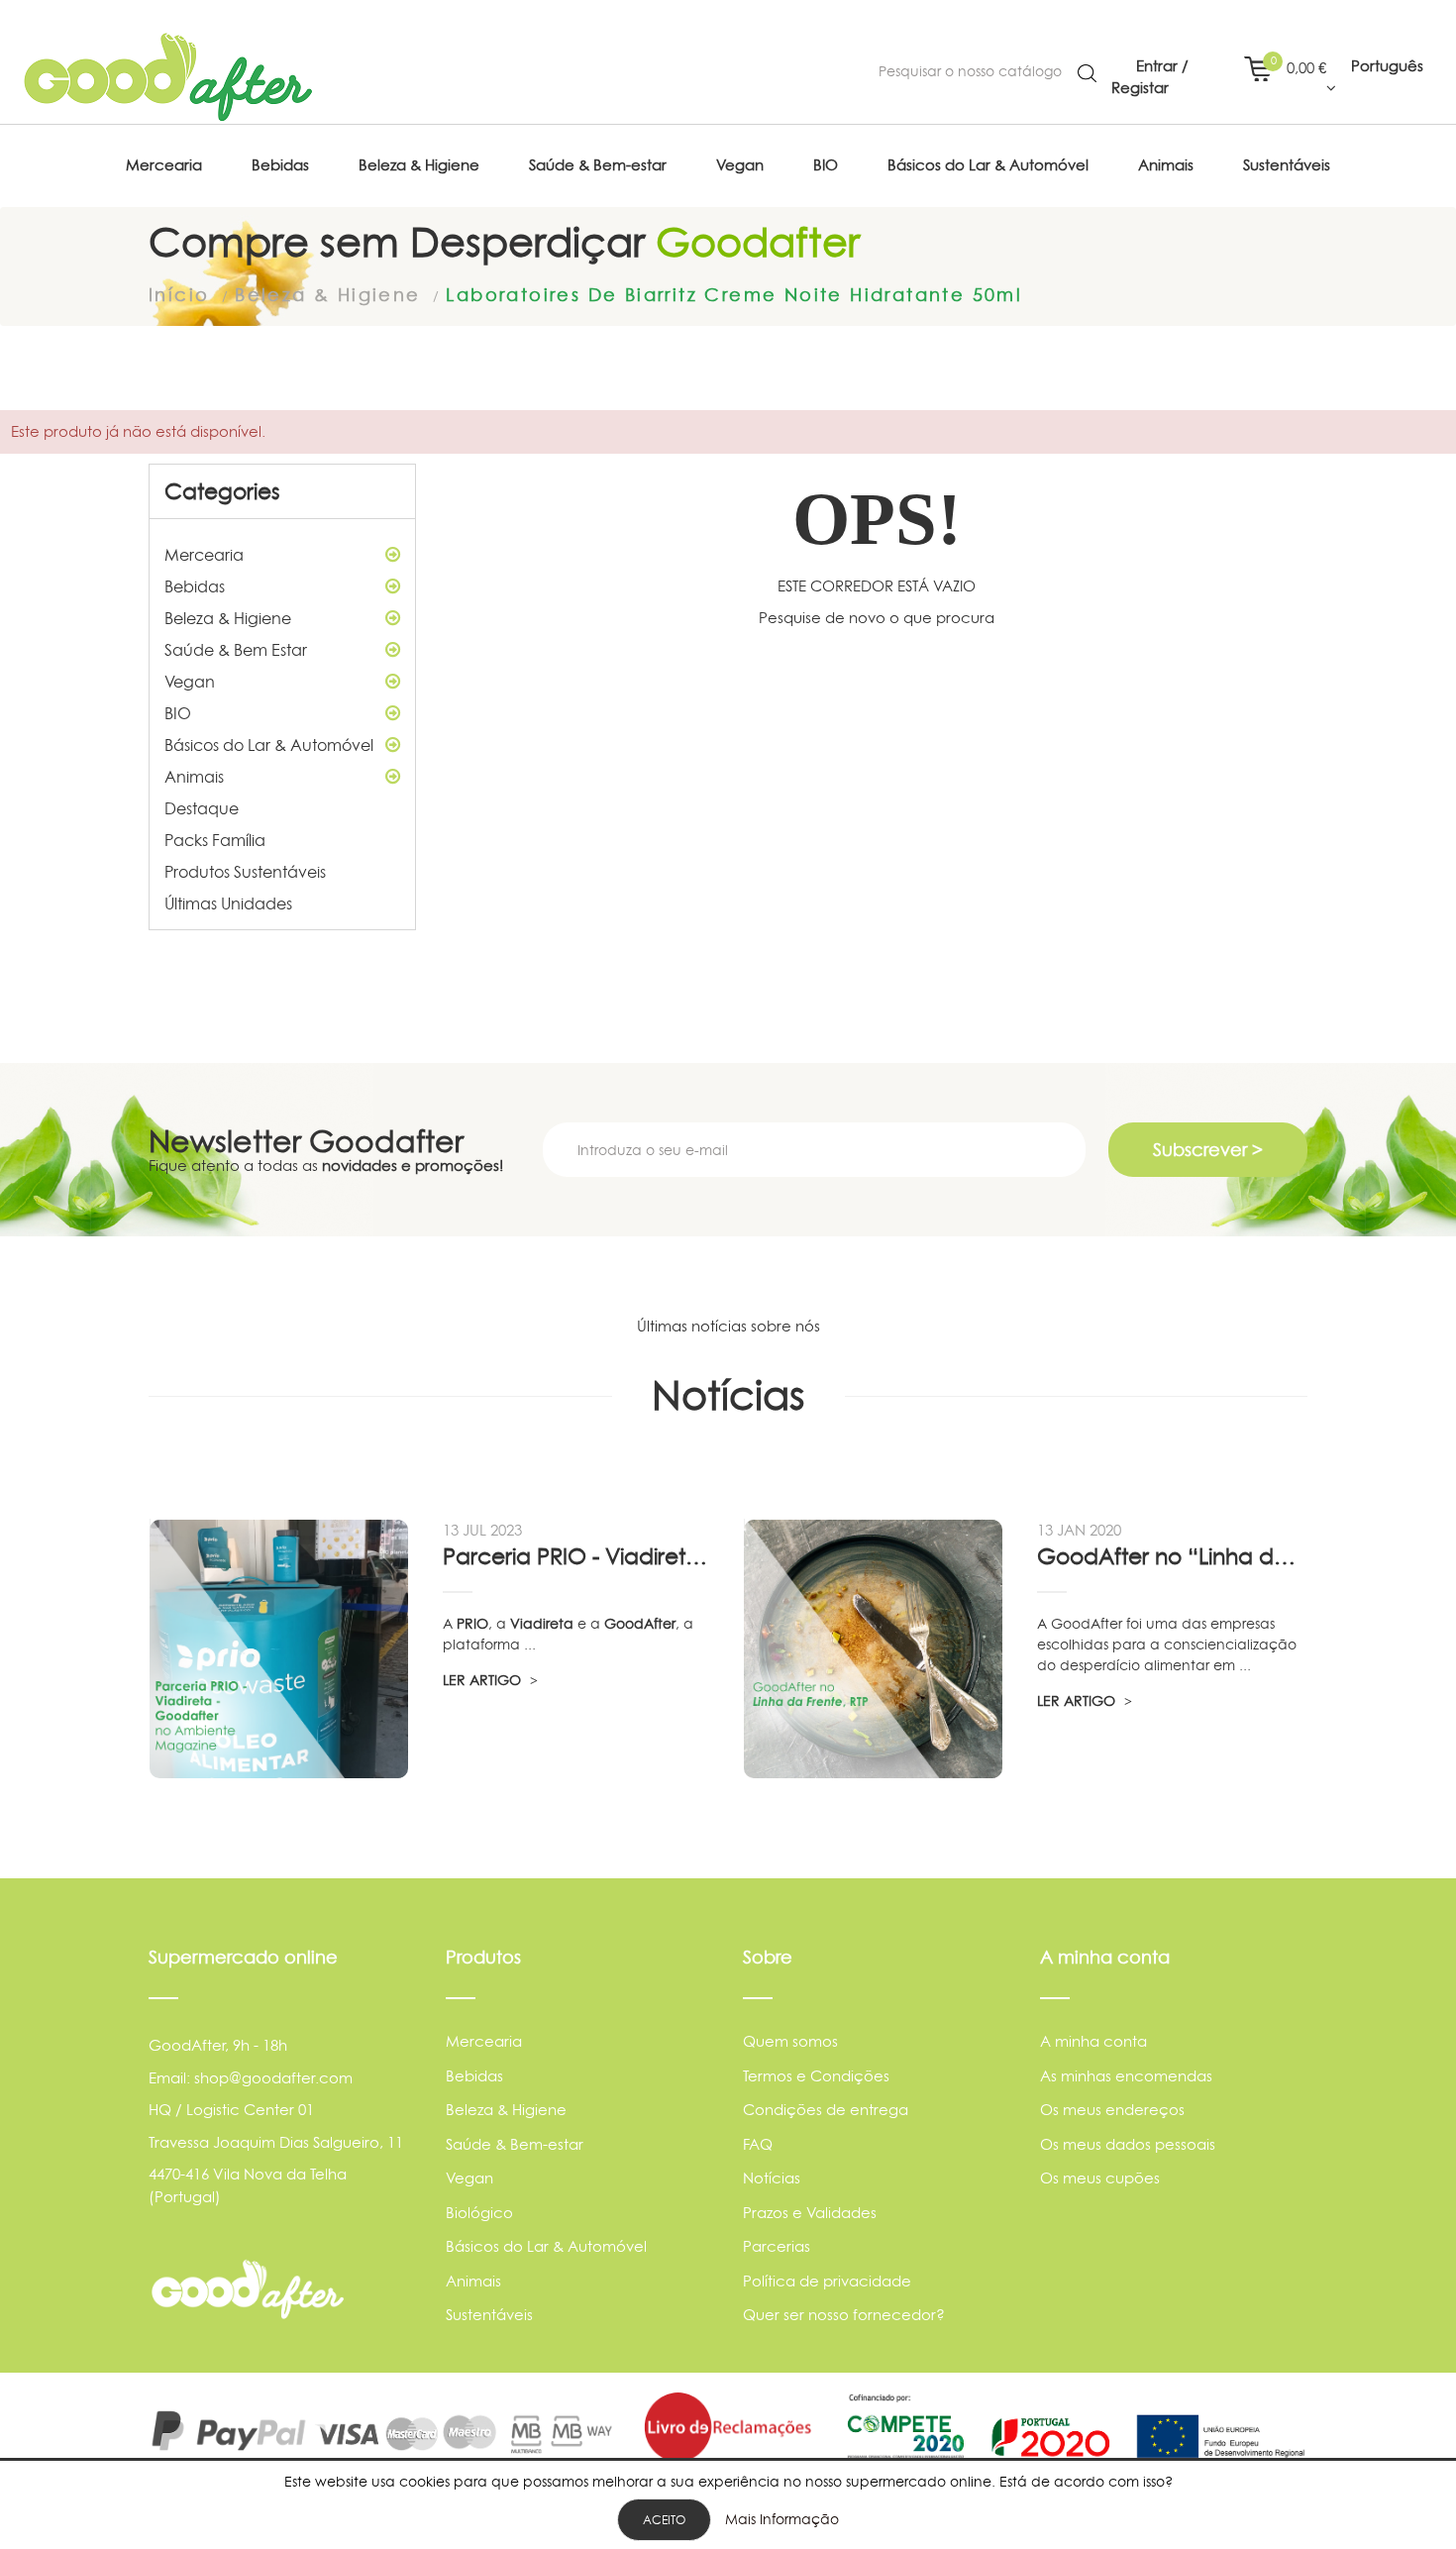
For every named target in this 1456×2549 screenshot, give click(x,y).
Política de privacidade (827, 2281)
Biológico (479, 2213)
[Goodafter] (168, 77)
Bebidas (195, 586)
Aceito (664, 2520)
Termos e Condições (816, 2076)
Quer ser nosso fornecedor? (844, 2315)
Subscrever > (1208, 1150)
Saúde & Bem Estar (236, 650)
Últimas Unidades (228, 903)
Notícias (772, 2178)
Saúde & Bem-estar (515, 2144)
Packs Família (215, 840)
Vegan (190, 682)
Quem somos (790, 2041)
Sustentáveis (489, 2315)
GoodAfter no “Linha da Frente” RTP (1172, 1556)
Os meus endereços (1112, 2110)
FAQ (758, 2144)
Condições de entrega (826, 2110)
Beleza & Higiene (228, 618)
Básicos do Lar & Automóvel (269, 745)
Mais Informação (782, 2519)
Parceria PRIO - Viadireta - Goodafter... (577, 1556)
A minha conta (1093, 2041)
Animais (194, 777)
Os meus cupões (1100, 2178)
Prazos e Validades (810, 2213)
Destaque (202, 808)
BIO (178, 713)
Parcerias (777, 2246)
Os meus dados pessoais (1128, 2144)
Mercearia (204, 555)
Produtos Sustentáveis (245, 872)
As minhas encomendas (1126, 2076)
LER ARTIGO (484, 1680)
